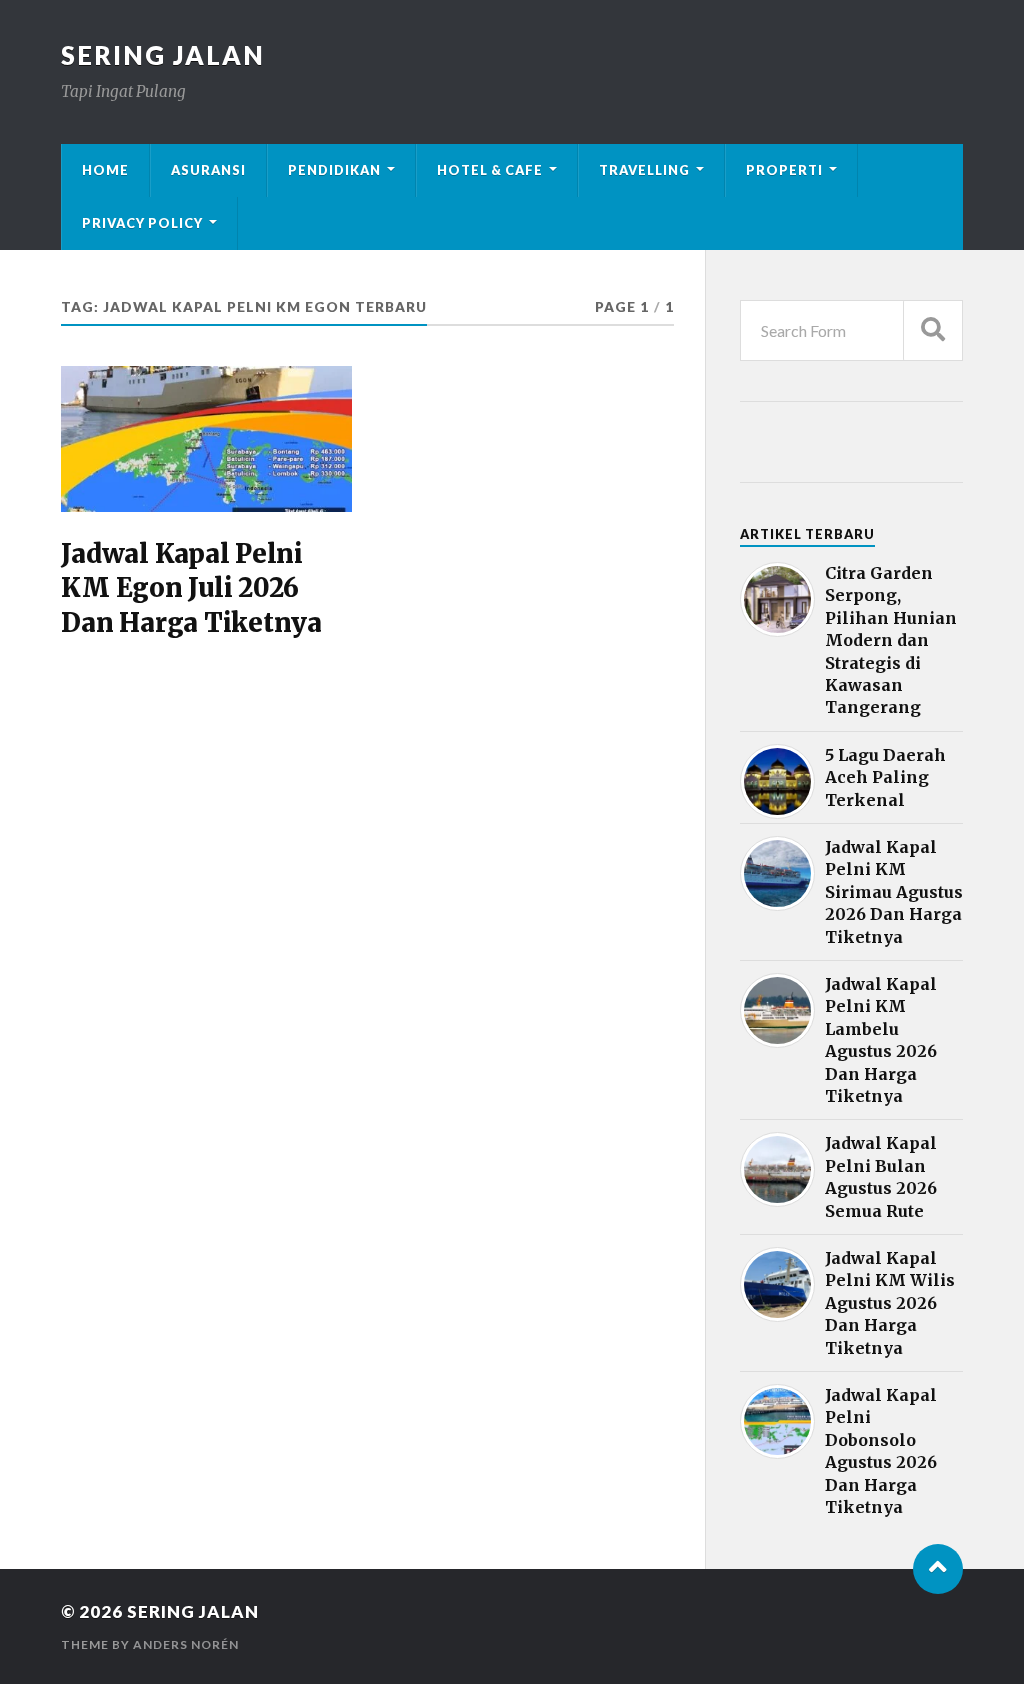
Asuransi (208, 170)
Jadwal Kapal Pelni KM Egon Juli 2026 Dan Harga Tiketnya (191, 588)
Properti (784, 170)
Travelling (644, 170)
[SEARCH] (933, 330)
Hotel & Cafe (490, 170)
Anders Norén (186, 1644)
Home (105, 170)
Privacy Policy (142, 223)
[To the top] (938, 1569)
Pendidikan (334, 170)
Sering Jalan (163, 55)
